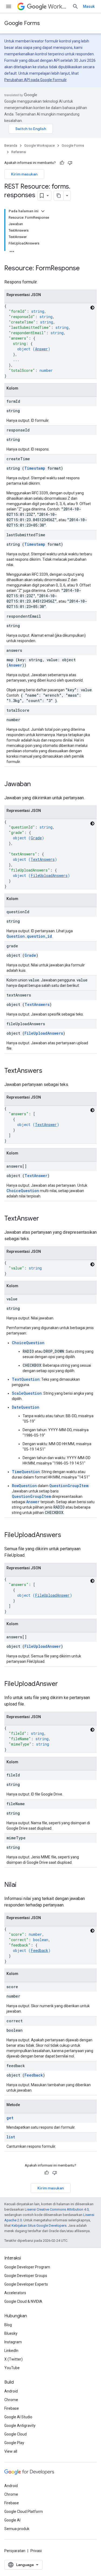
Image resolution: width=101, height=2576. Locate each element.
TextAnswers (43, 859)
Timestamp (35, 468)
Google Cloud (15, 2434)
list (11, 2137)
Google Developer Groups (26, 2276)
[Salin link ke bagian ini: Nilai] (22, 1885)
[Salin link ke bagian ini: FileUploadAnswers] (67, 1535)
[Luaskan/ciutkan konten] (43, 211)
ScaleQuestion (27, 1393)
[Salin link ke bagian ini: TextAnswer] (44, 1219)
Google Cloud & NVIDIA (23, 2301)
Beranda (11, 145)
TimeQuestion (26, 1472)
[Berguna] (62, 163)
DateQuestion (26, 1407)
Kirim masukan (24, 174)
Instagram (13, 2342)
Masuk (89, 6)
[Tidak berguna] (70, 163)
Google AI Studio (18, 2417)
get (10, 2118)
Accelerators (15, 2293)
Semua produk (17, 2529)
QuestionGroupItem (69, 1486)
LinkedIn (11, 2351)
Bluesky (11, 2333)
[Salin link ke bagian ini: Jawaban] (36, 785)
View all (11, 2451)
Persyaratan (15, 2551)
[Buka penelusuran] (75, 6)
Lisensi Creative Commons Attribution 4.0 (57, 2209)
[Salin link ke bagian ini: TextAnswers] (48, 1071)
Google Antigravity (20, 2426)
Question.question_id (29, 936)
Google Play (14, 2443)
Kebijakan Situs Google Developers (39, 2226)
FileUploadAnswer (52, 1595)
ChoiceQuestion (23, 1191)
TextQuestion (26, 1379)
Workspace (58, 7)
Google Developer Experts (26, 2284)
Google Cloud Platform (24, 2512)
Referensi (19, 152)
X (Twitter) (13, 2359)
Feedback (39, 1950)
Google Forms (22, 23)
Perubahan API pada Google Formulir (35, 80)
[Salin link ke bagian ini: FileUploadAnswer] (63, 1684)
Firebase (12, 2408)
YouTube (12, 2368)
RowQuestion (24, 1486)
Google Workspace (39, 145)
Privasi (36, 2551)
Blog (8, 2325)
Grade (36, 838)
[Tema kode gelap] (92, 308)
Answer (41, 349)
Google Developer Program (27, 2267)
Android (11, 2391)
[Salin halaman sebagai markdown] (59, 196)
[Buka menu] (9, 6)
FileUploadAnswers (49, 875)
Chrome (11, 2400)
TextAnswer (46, 1125)
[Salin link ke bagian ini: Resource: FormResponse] (85, 269)
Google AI (12, 2520)
